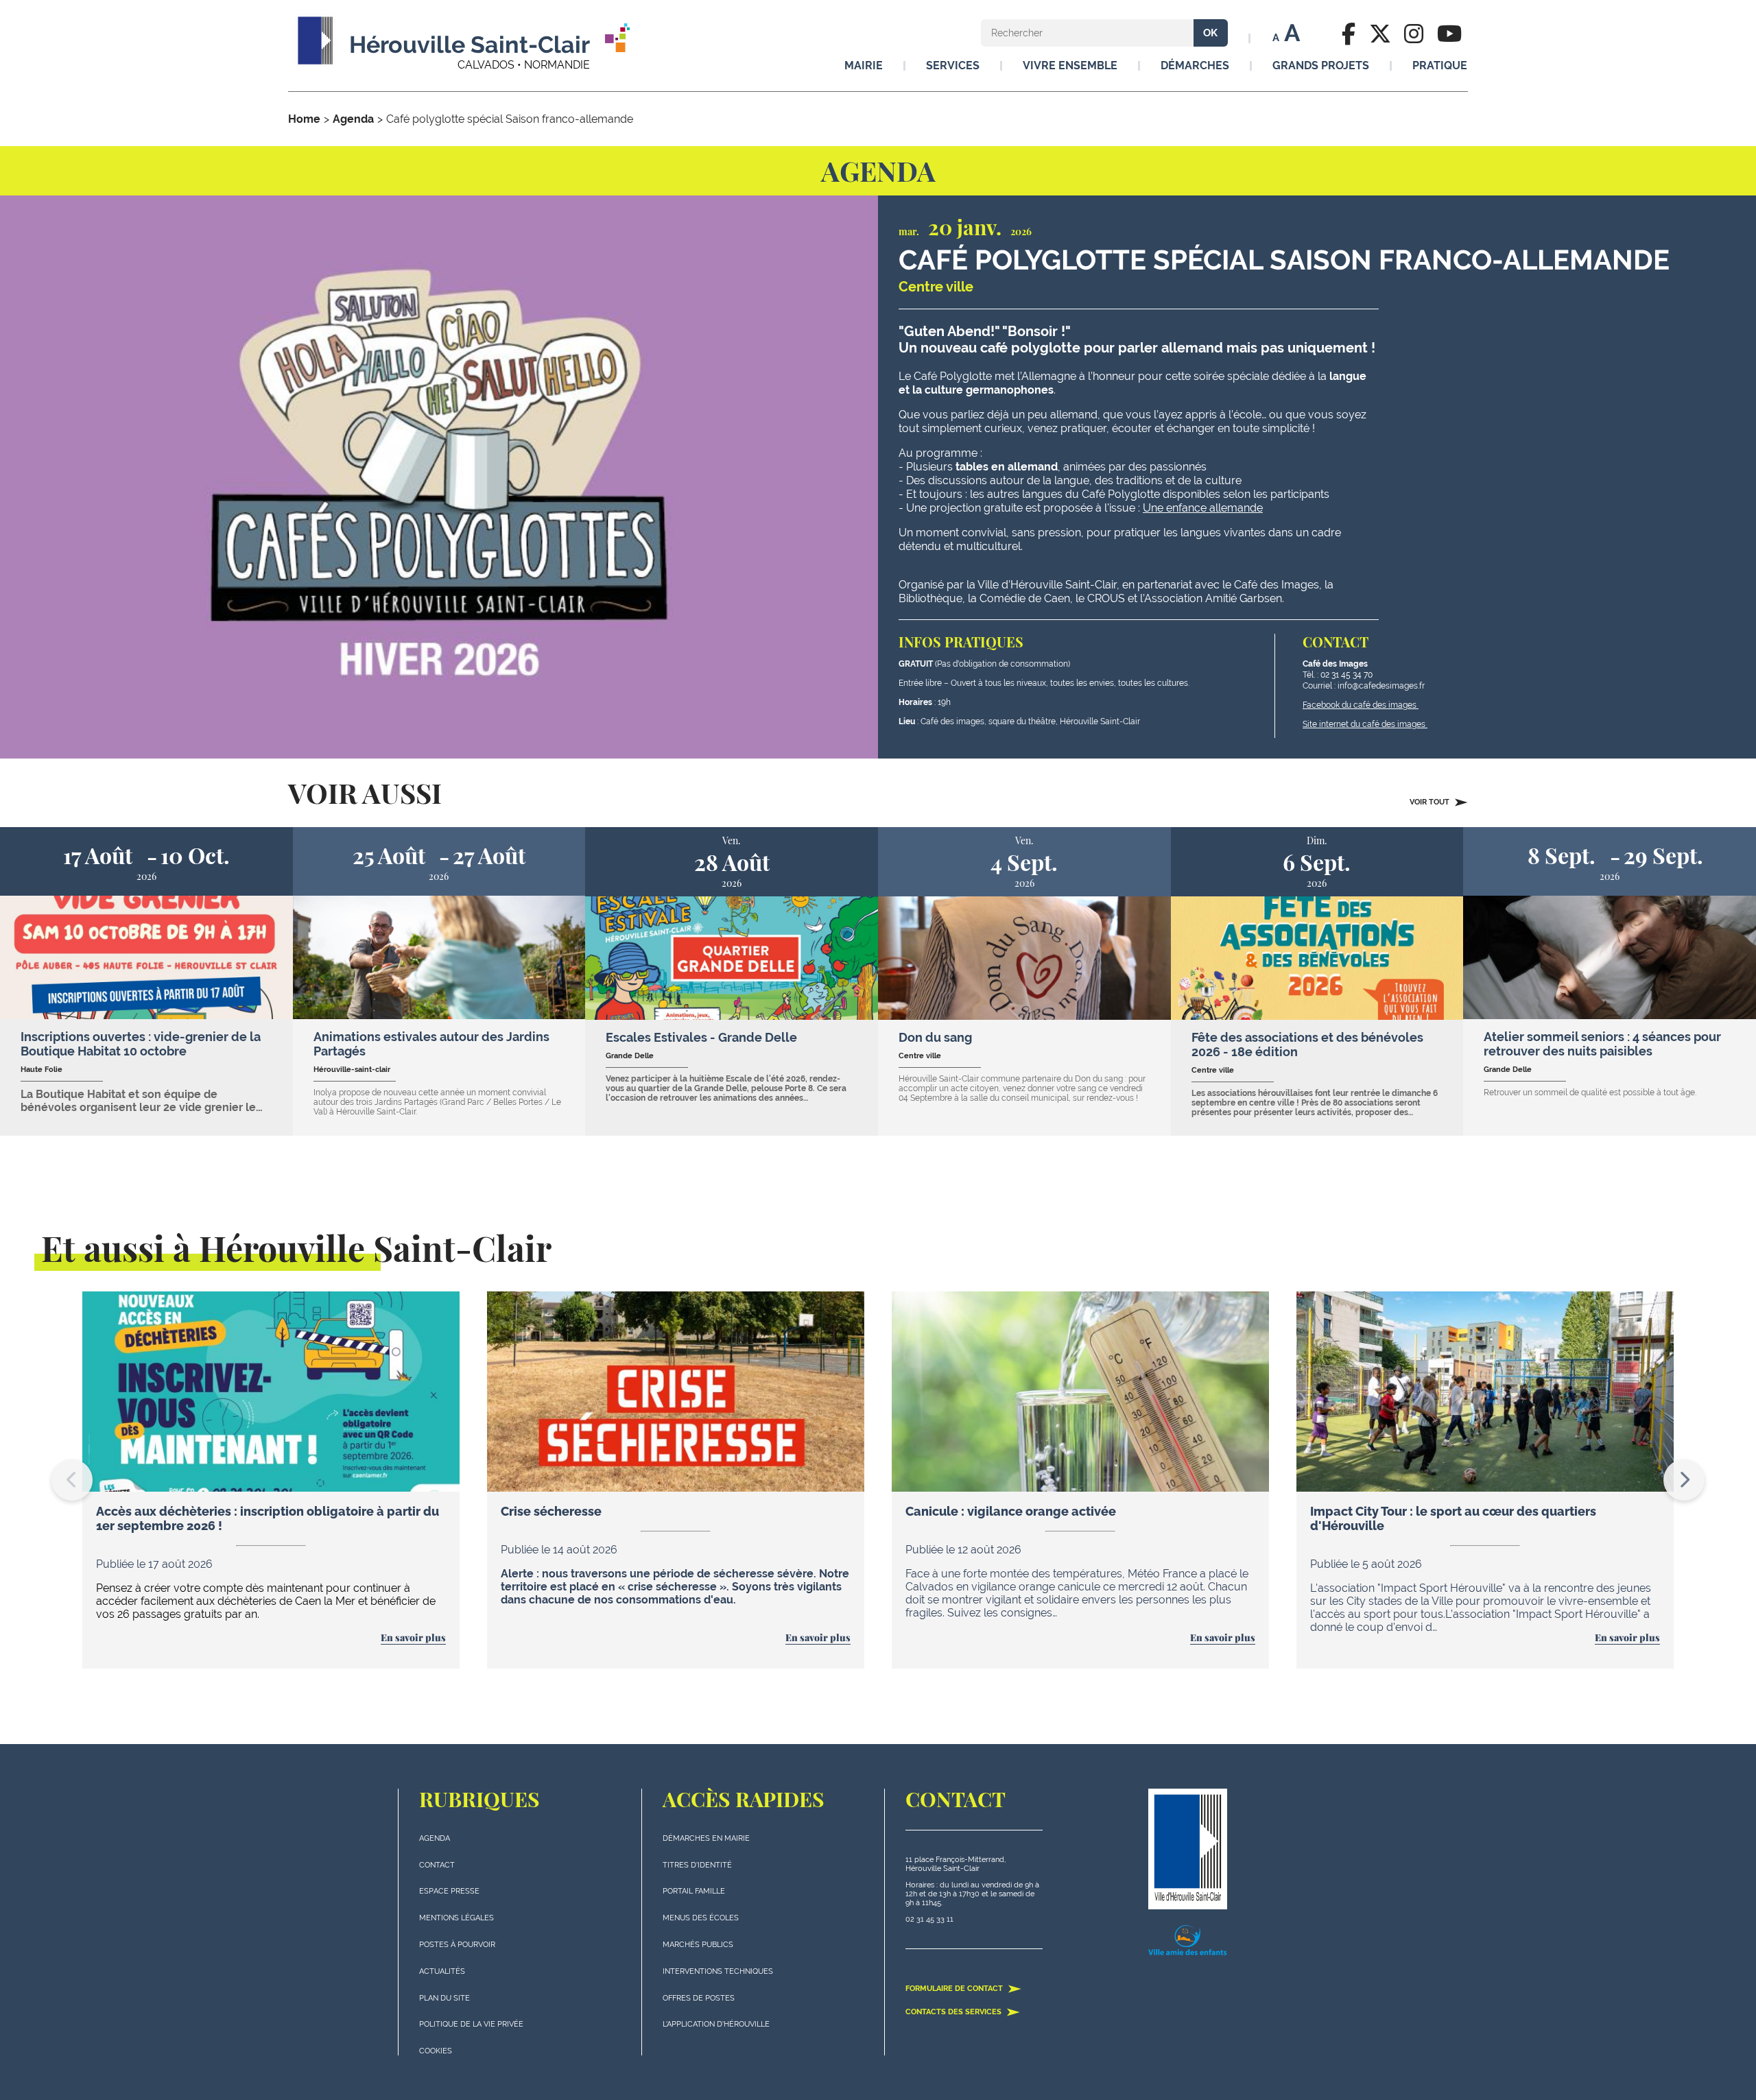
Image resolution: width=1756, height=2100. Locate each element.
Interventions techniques (718, 1971)
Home (304, 119)
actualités (442, 1971)
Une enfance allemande (1203, 508)
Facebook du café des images (1361, 705)
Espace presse (449, 1891)
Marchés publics (698, 1945)
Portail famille (694, 1891)
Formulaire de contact (955, 1989)
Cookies (436, 2051)
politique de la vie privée (471, 2024)
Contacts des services (954, 2012)
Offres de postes (699, 1998)
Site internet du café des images (1365, 724)
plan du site (444, 1998)
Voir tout (1431, 802)
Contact (437, 1865)
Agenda (353, 119)
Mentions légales (456, 1918)
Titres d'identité (697, 1865)
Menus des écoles (701, 1918)
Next (1684, 1480)
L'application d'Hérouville (716, 2024)
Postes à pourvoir (457, 1945)
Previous (72, 1480)
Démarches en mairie (706, 1838)
